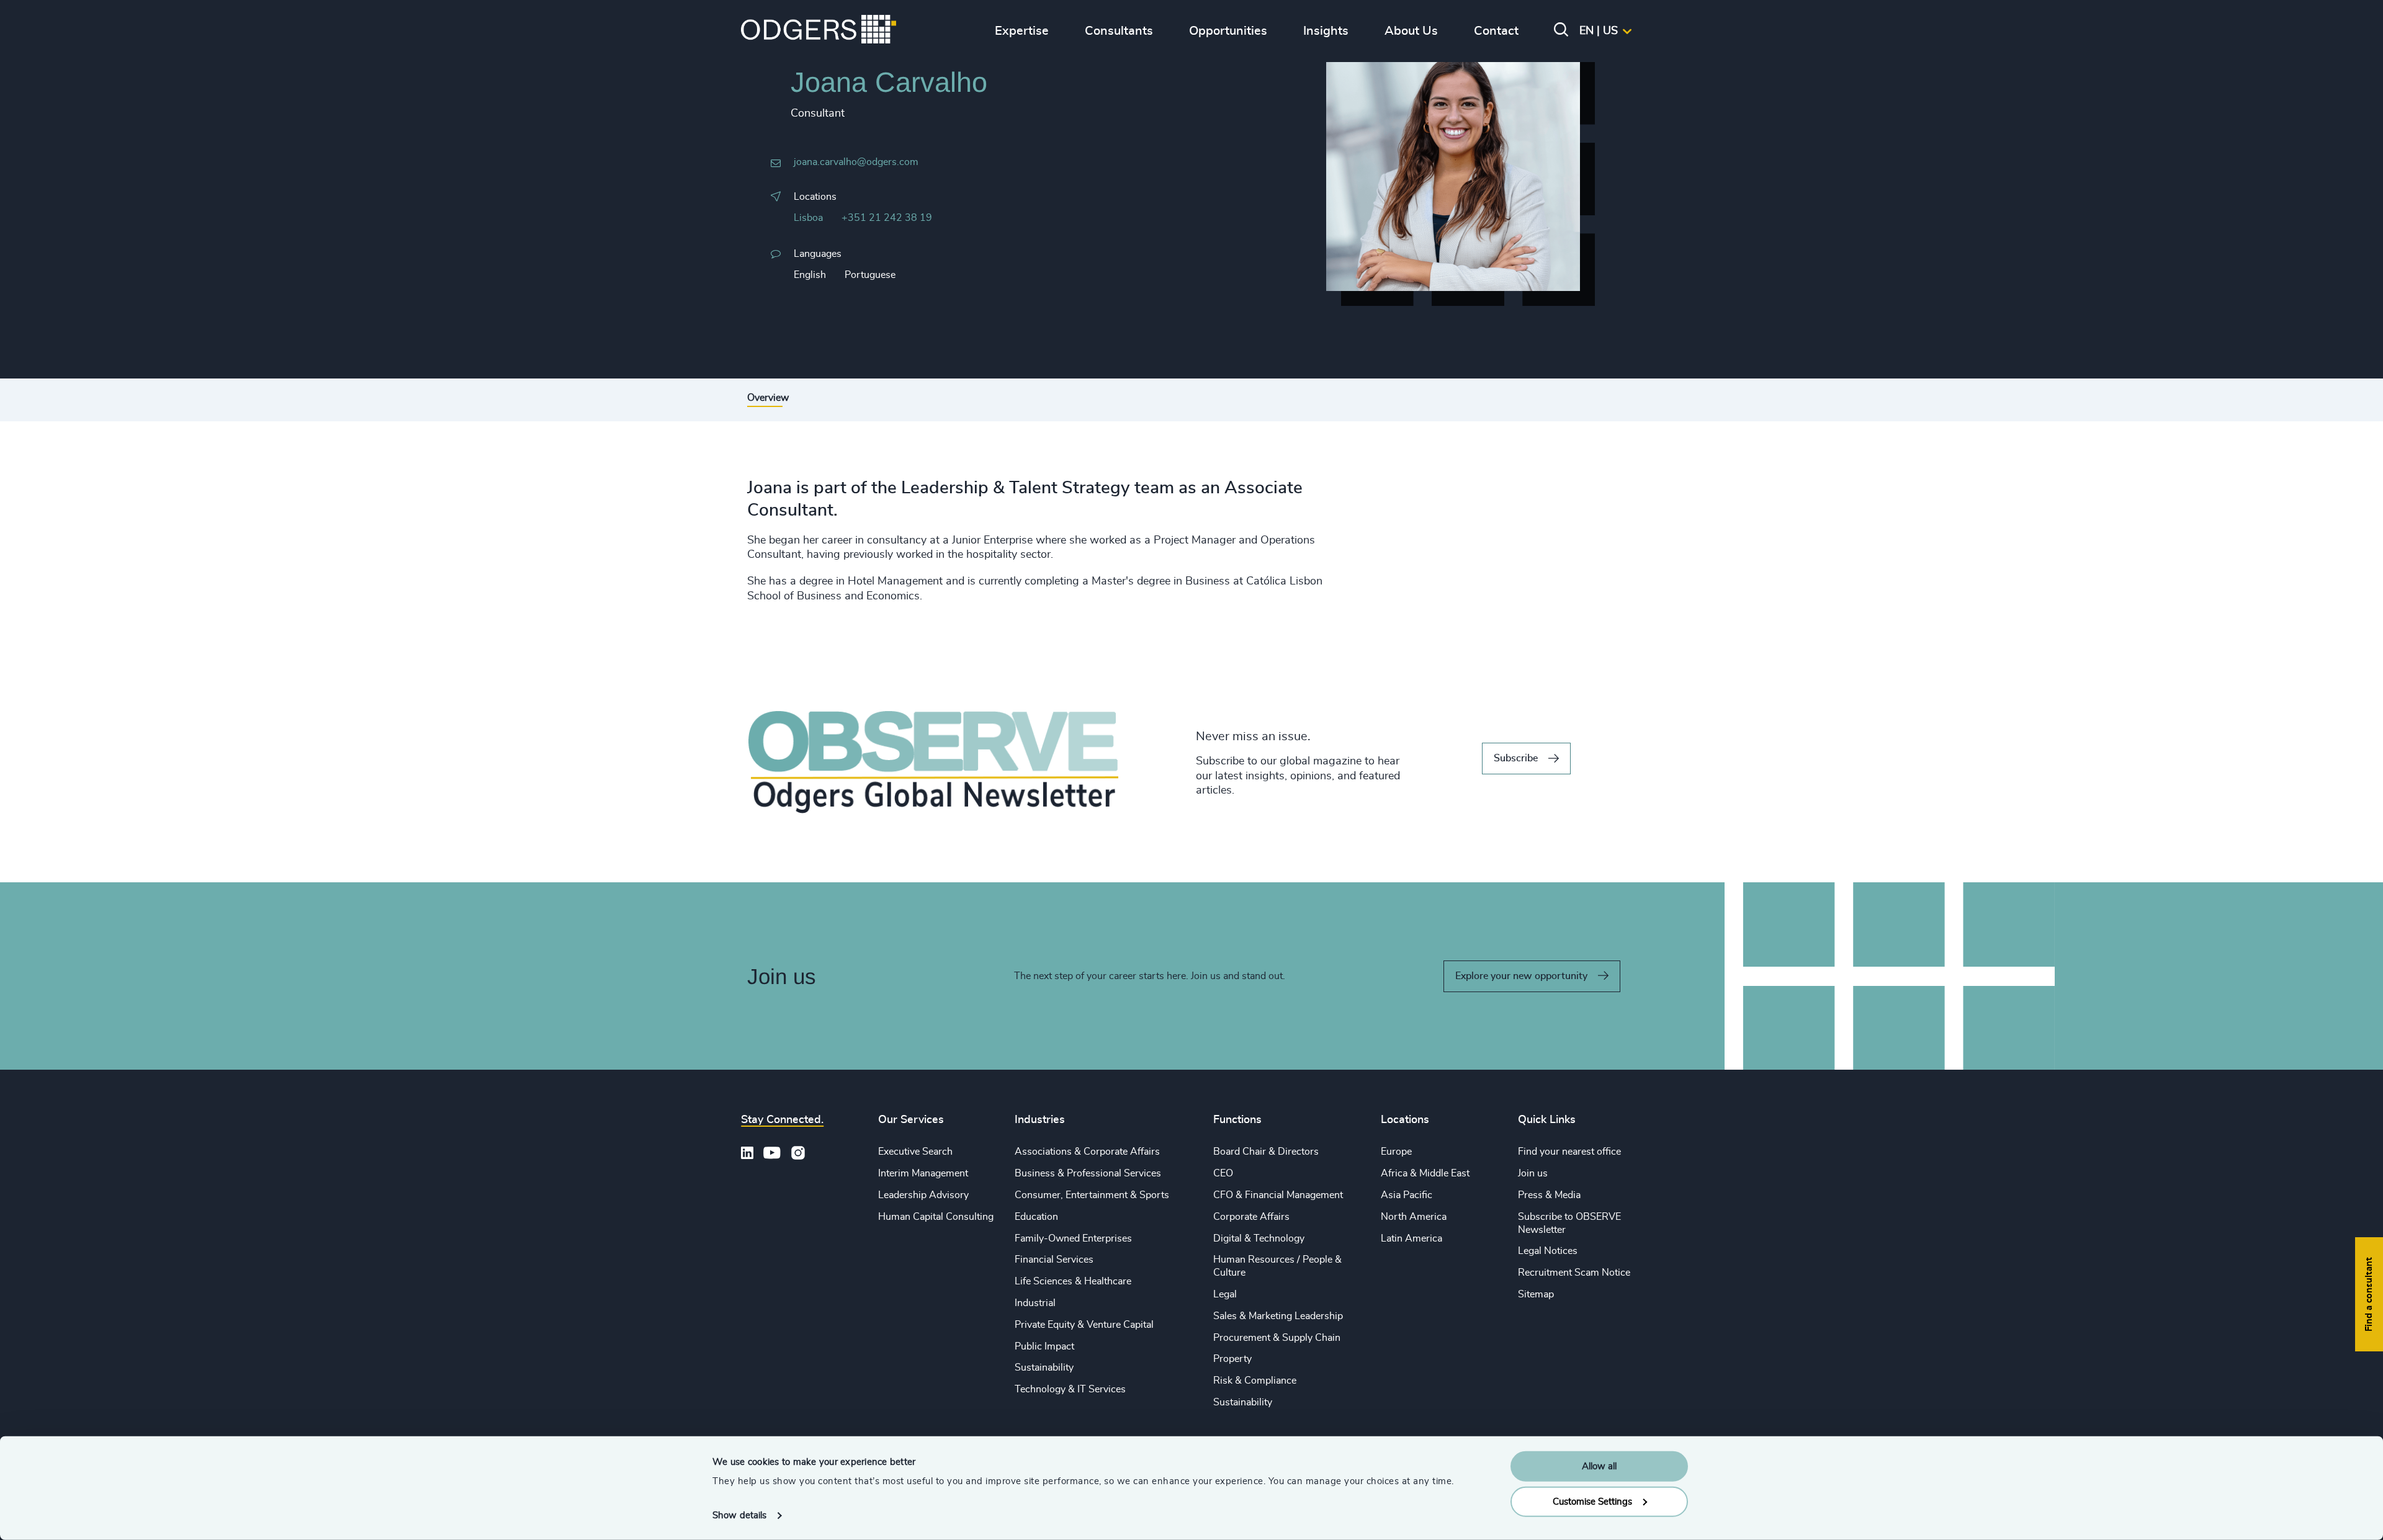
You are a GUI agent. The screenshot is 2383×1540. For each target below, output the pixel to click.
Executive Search (915, 1152)
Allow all (1599, 1466)
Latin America (1411, 1238)
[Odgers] (819, 31)
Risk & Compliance (1255, 1381)
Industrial (1035, 1303)
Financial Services (1054, 1260)
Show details (739, 1515)
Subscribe (1516, 758)
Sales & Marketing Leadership (1278, 1316)
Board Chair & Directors (1266, 1152)
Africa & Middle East (1425, 1173)
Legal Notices (1548, 1251)
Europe (1396, 1152)
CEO (1223, 1173)
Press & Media (1549, 1195)
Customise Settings (1592, 1501)
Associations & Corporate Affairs (1087, 1152)
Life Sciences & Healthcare (1073, 1281)
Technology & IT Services (1070, 1389)
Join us (1533, 1173)
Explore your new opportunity (1521, 976)
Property (1232, 1359)
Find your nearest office (1569, 1152)
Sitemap (1536, 1294)
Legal (1225, 1294)
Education (1036, 1217)
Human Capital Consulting (936, 1217)
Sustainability (1044, 1368)
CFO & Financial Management (1278, 1195)
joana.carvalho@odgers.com (856, 162)
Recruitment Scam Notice (1574, 1273)
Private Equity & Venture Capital (1084, 1325)
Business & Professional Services (1088, 1173)
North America (1414, 1217)
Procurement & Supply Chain (1277, 1338)
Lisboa (808, 218)
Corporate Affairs (1251, 1217)
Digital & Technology (1259, 1238)
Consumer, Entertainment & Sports (1092, 1195)
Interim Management (923, 1173)
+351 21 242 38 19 (887, 218)
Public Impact (1044, 1346)
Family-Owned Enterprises (1073, 1238)
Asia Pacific (1407, 1195)
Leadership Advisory (923, 1195)
